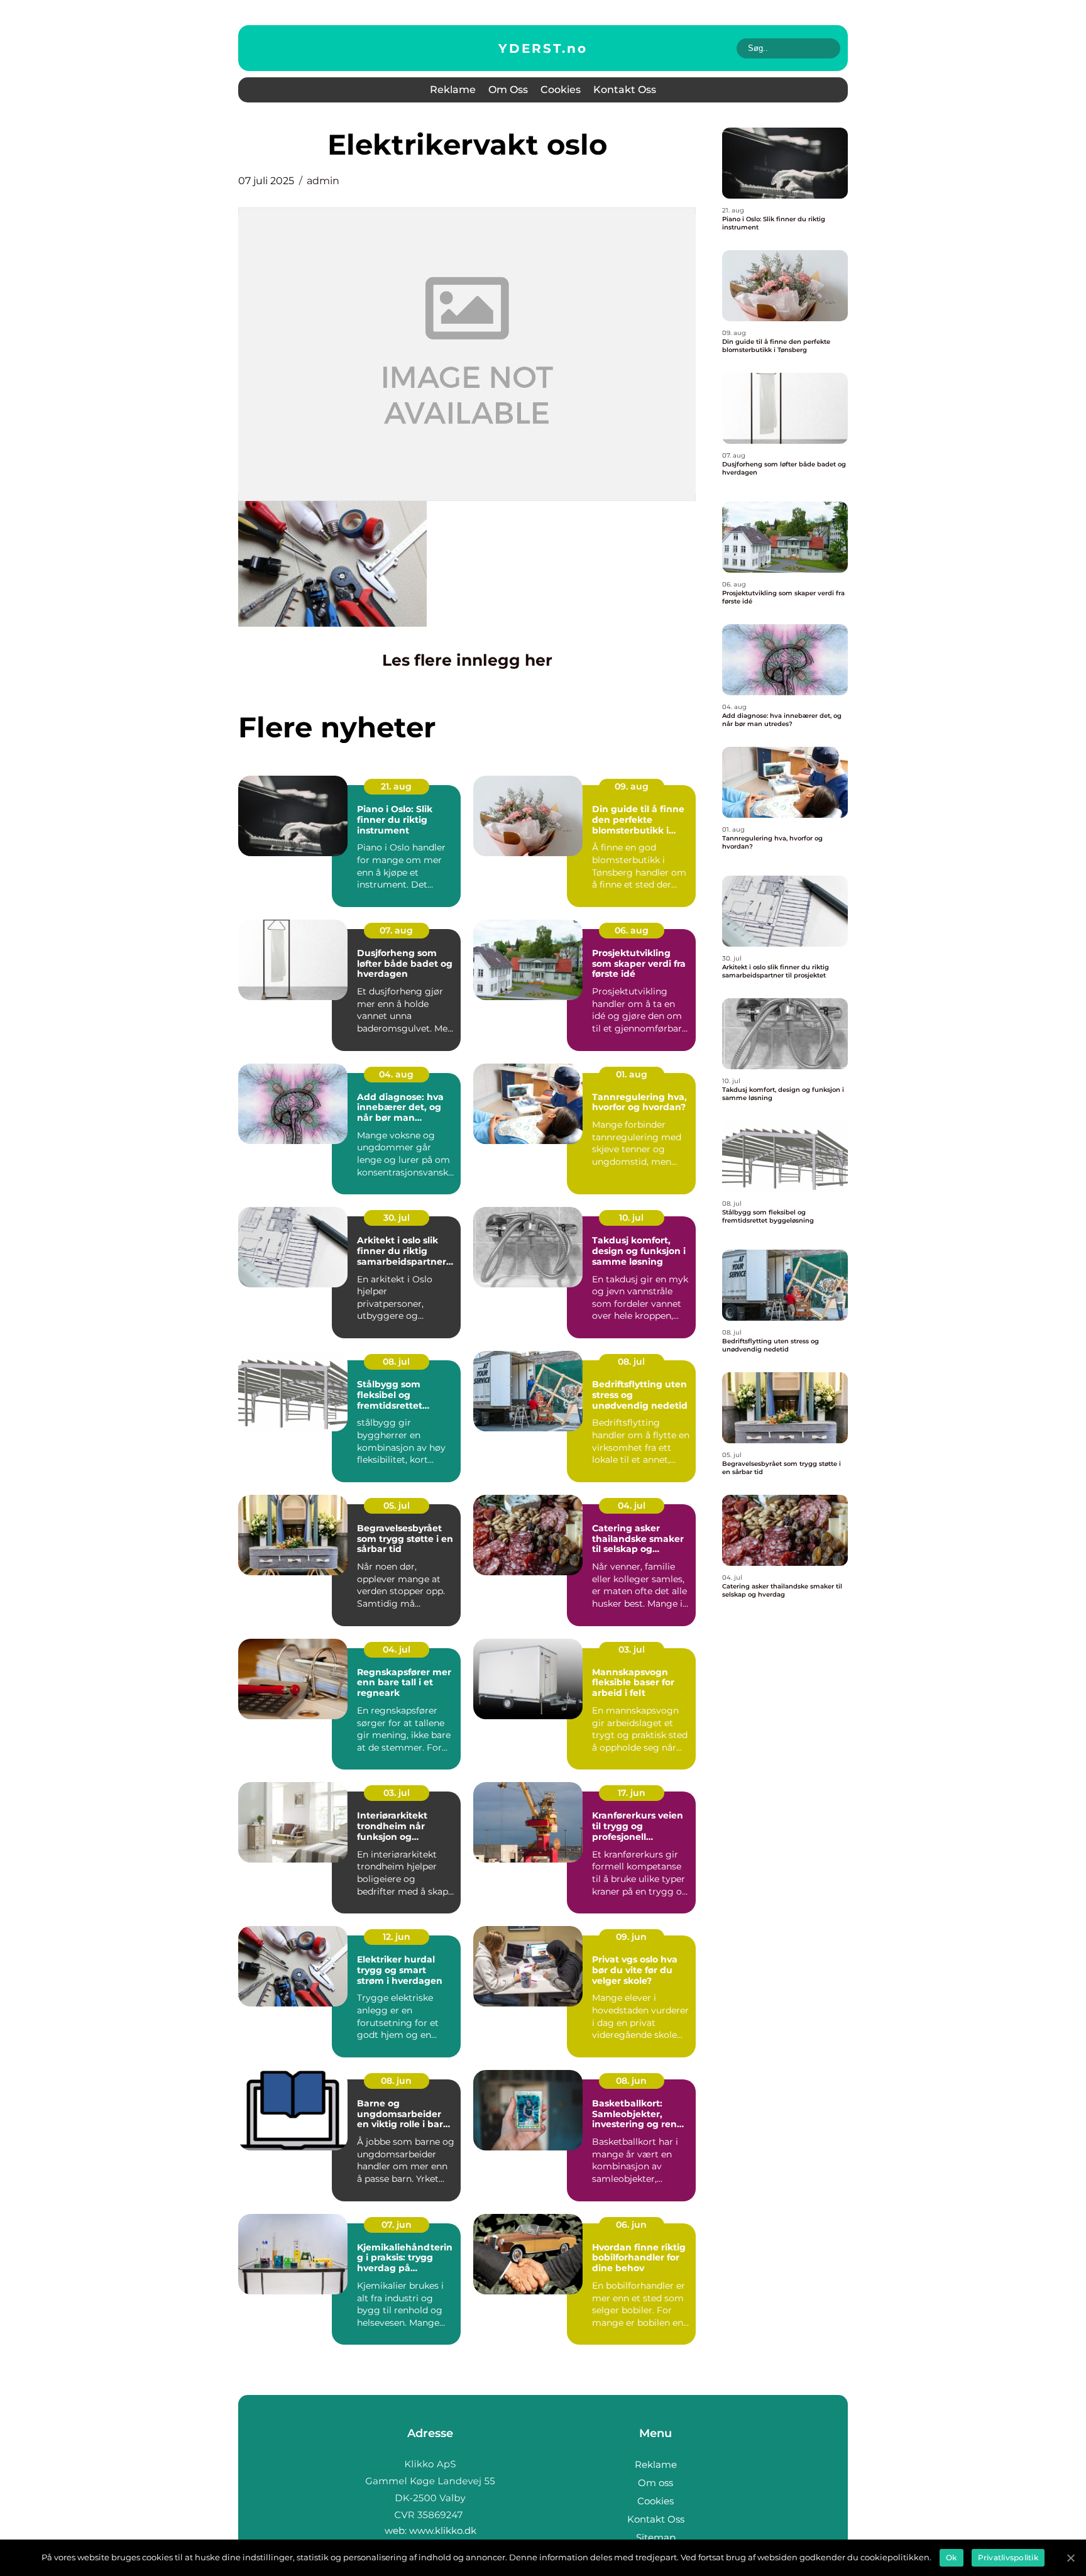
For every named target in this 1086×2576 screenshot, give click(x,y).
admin (323, 181)
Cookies (561, 90)
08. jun (396, 2081)
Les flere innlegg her (467, 660)
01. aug (632, 1074)
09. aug (632, 786)
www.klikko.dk (443, 2530)
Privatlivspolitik (1008, 2557)
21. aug (396, 786)
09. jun (631, 1937)
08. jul (396, 1362)
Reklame (453, 90)
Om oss (508, 90)
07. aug (396, 930)
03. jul (632, 1649)
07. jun (397, 2225)
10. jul (631, 1218)
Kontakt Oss (625, 90)
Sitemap (656, 2537)
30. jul (397, 1218)
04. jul (632, 1505)
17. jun (632, 1793)
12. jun (397, 1937)
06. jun (631, 2225)
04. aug (396, 1074)
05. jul (397, 1505)
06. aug (632, 930)
